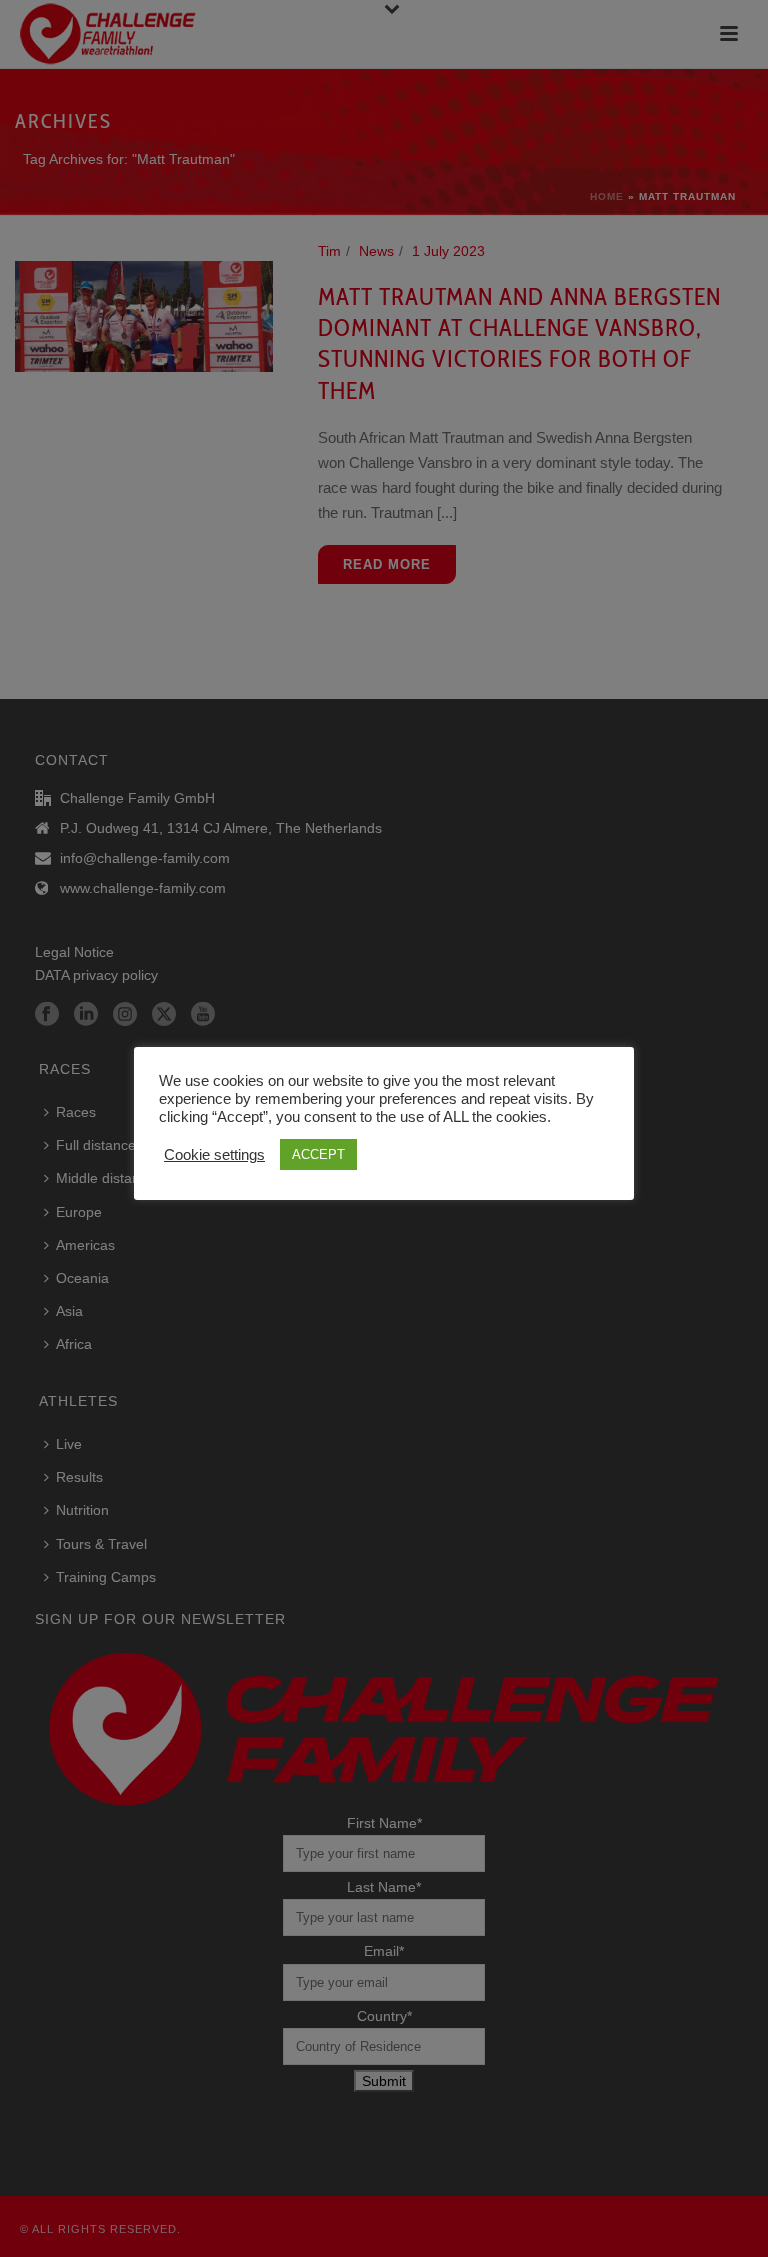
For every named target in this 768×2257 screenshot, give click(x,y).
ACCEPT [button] (318, 1154)
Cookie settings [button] (214, 1155)
